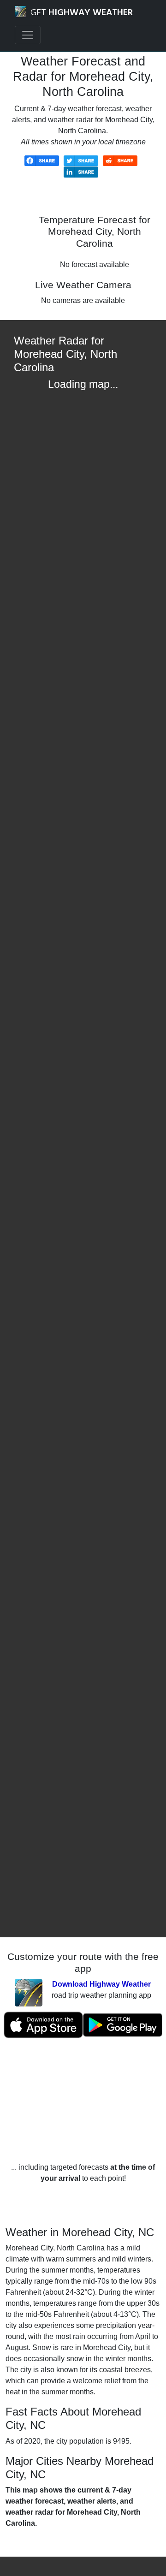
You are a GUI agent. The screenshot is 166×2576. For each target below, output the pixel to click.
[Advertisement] (83, 2100)
